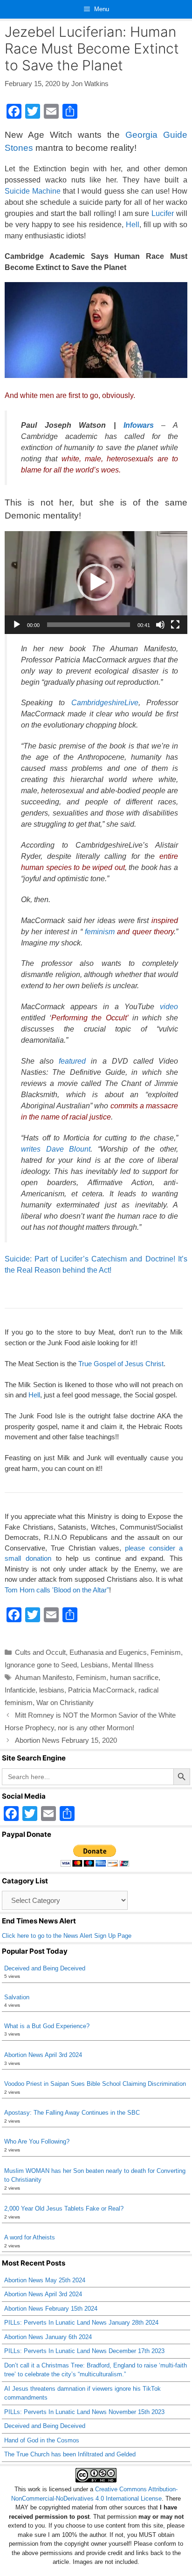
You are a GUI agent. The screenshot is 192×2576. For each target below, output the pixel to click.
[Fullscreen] (175, 625)
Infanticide (20, 1690)
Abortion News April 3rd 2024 (43, 2055)
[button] (96, 582)
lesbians (52, 1690)
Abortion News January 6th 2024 (48, 2337)
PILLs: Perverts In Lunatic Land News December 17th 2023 (84, 2351)
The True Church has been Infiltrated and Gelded (70, 2454)
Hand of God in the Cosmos (42, 2440)
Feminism (166, 1652)
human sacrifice (134, 1677)
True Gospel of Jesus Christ (121, 1364)
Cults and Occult (40, 1652)
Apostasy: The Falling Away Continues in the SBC (72, 2113)
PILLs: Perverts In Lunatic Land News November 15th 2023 (84, 2412)
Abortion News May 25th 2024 (45, 2280)
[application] (96, 583)
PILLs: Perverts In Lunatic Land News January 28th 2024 (81, 2323)
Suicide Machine (33, 191)
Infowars (135, 425)
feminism (100, 932)
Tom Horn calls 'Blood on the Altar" (57, 1590)
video (169, 1007)
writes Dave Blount (56, 1149)
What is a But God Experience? (47, 2026)
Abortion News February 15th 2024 (51, 2309)
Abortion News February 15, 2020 (66, 1740)
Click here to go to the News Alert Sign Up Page (67, 1936)
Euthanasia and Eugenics (108, 1652)
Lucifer (163, 213)
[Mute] (160, 625)
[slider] (89, 625)
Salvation (17, 1997)
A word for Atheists (30, 2237)
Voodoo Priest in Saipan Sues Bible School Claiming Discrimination (95, 2084)
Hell (133, 225)
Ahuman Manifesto (44, 1677)
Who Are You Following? (37, 2141)
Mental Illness (133, 1665)
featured (72, 1061)
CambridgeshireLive (105, 703)
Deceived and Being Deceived (45, 1968)
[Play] (17, 625)
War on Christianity (65, 1703)
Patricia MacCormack (101, 1690)
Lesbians (94, 1665)
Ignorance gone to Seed (41, 1665)
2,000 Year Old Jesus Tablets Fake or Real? (64, 2208)
